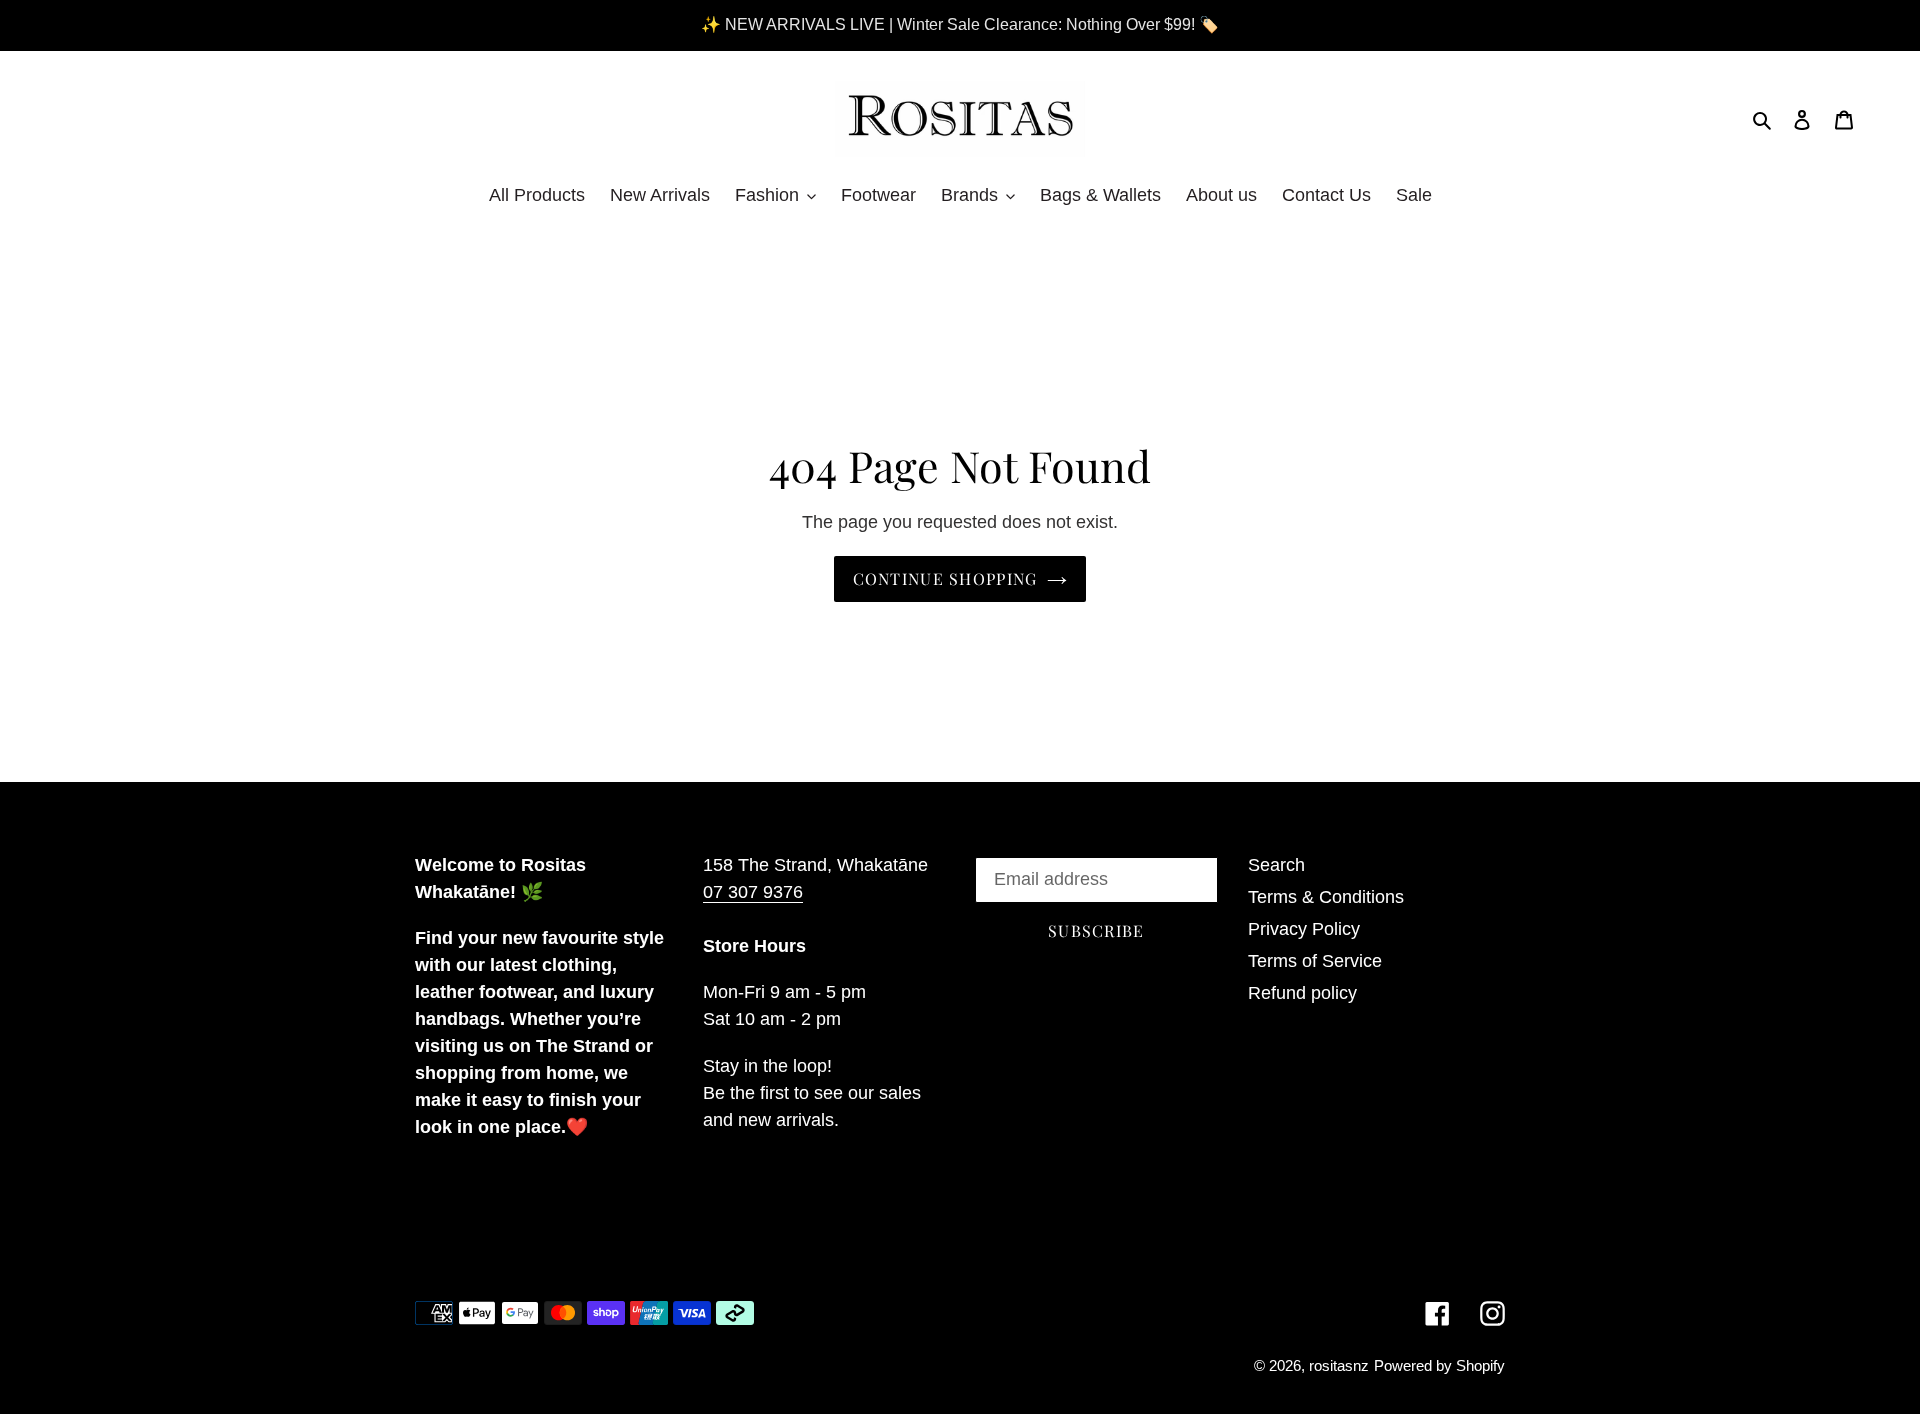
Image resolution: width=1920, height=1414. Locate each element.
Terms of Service (1315, 961)
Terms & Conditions (1326, 897)
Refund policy (1302, 993)
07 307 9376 (753, 892)
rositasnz (1339, 1365)
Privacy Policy (1304, 929)
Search (1276, 865)
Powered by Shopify (1439, 1365)
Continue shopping (945, 578)
